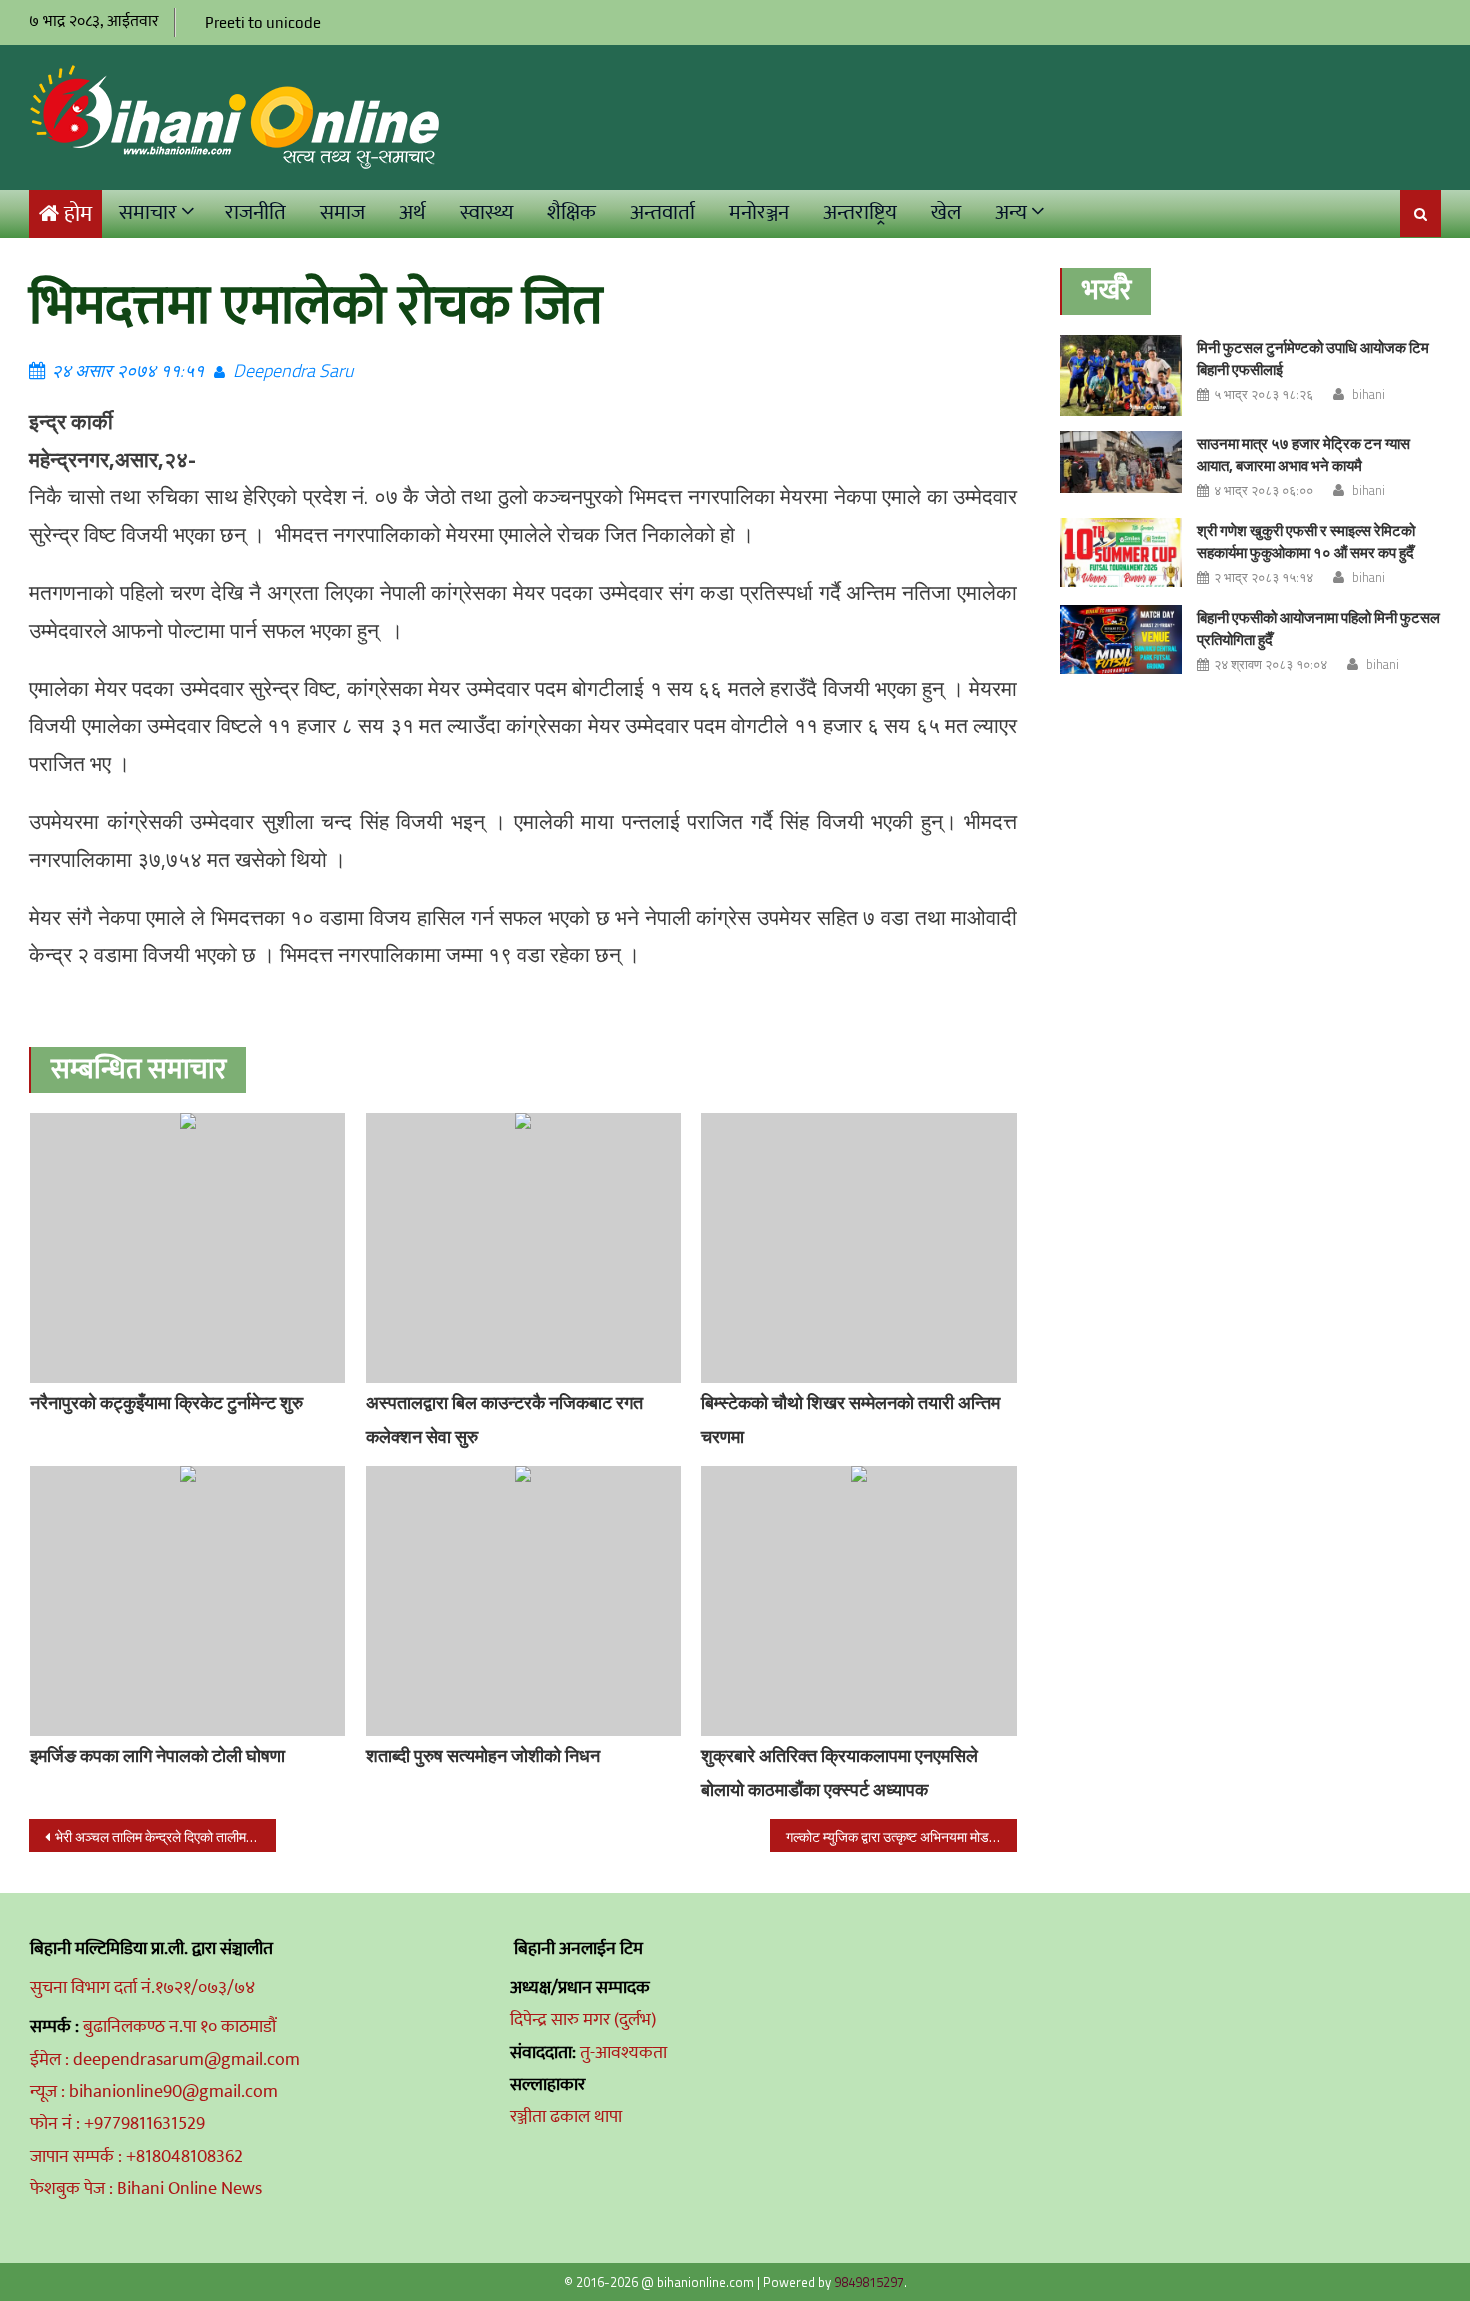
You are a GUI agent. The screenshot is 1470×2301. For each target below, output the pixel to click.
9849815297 (869, 2282)
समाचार (148, 212)
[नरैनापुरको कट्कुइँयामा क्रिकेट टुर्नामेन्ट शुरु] (188, 1248)
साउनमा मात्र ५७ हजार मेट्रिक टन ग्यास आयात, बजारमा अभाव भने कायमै (1303, 454)
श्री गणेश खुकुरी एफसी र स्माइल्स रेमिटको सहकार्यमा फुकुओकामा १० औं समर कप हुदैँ (1306, 541)
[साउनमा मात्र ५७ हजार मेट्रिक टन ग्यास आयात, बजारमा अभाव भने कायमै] (1121, 462)
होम (78, 214)
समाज (342, 212)
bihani (1368, 394)
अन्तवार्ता (662, 212)
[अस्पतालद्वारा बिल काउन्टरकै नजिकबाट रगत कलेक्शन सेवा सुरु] (524, 1248)
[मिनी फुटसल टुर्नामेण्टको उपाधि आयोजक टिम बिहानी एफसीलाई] (1121, 375)
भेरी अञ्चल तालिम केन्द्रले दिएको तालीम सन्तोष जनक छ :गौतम (165, 1836)
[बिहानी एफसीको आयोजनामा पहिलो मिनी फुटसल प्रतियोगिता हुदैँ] (1121, 639)
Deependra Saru (293, 370)
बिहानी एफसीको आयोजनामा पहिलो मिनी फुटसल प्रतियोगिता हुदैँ (1318, 628)
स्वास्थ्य (486, 212)
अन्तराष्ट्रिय (860, 212)
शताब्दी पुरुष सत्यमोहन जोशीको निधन (483, 1755)
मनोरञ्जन (759, 212)
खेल (946, 212)
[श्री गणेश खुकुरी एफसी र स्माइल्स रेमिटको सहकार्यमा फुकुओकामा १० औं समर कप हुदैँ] (1121, 552)
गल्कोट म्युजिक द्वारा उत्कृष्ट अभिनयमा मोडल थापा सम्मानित (901, 1836)
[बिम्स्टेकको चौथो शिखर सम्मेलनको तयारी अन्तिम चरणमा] (859, 1248)
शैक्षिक (571, 212)
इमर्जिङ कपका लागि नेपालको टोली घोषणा (157, 1755)
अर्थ (412, 212)
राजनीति (255, 212)
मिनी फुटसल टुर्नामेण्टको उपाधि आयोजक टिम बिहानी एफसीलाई (1313, 358)
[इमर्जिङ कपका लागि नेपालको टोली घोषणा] (188, 1601)
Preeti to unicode (263, 22)
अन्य (1011, 212)
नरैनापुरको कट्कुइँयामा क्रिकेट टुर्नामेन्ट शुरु (166, 1402)
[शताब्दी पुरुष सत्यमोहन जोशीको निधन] (524, 1601)
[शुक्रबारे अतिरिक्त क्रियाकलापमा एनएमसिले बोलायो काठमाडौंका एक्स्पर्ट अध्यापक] (859, 1601)
